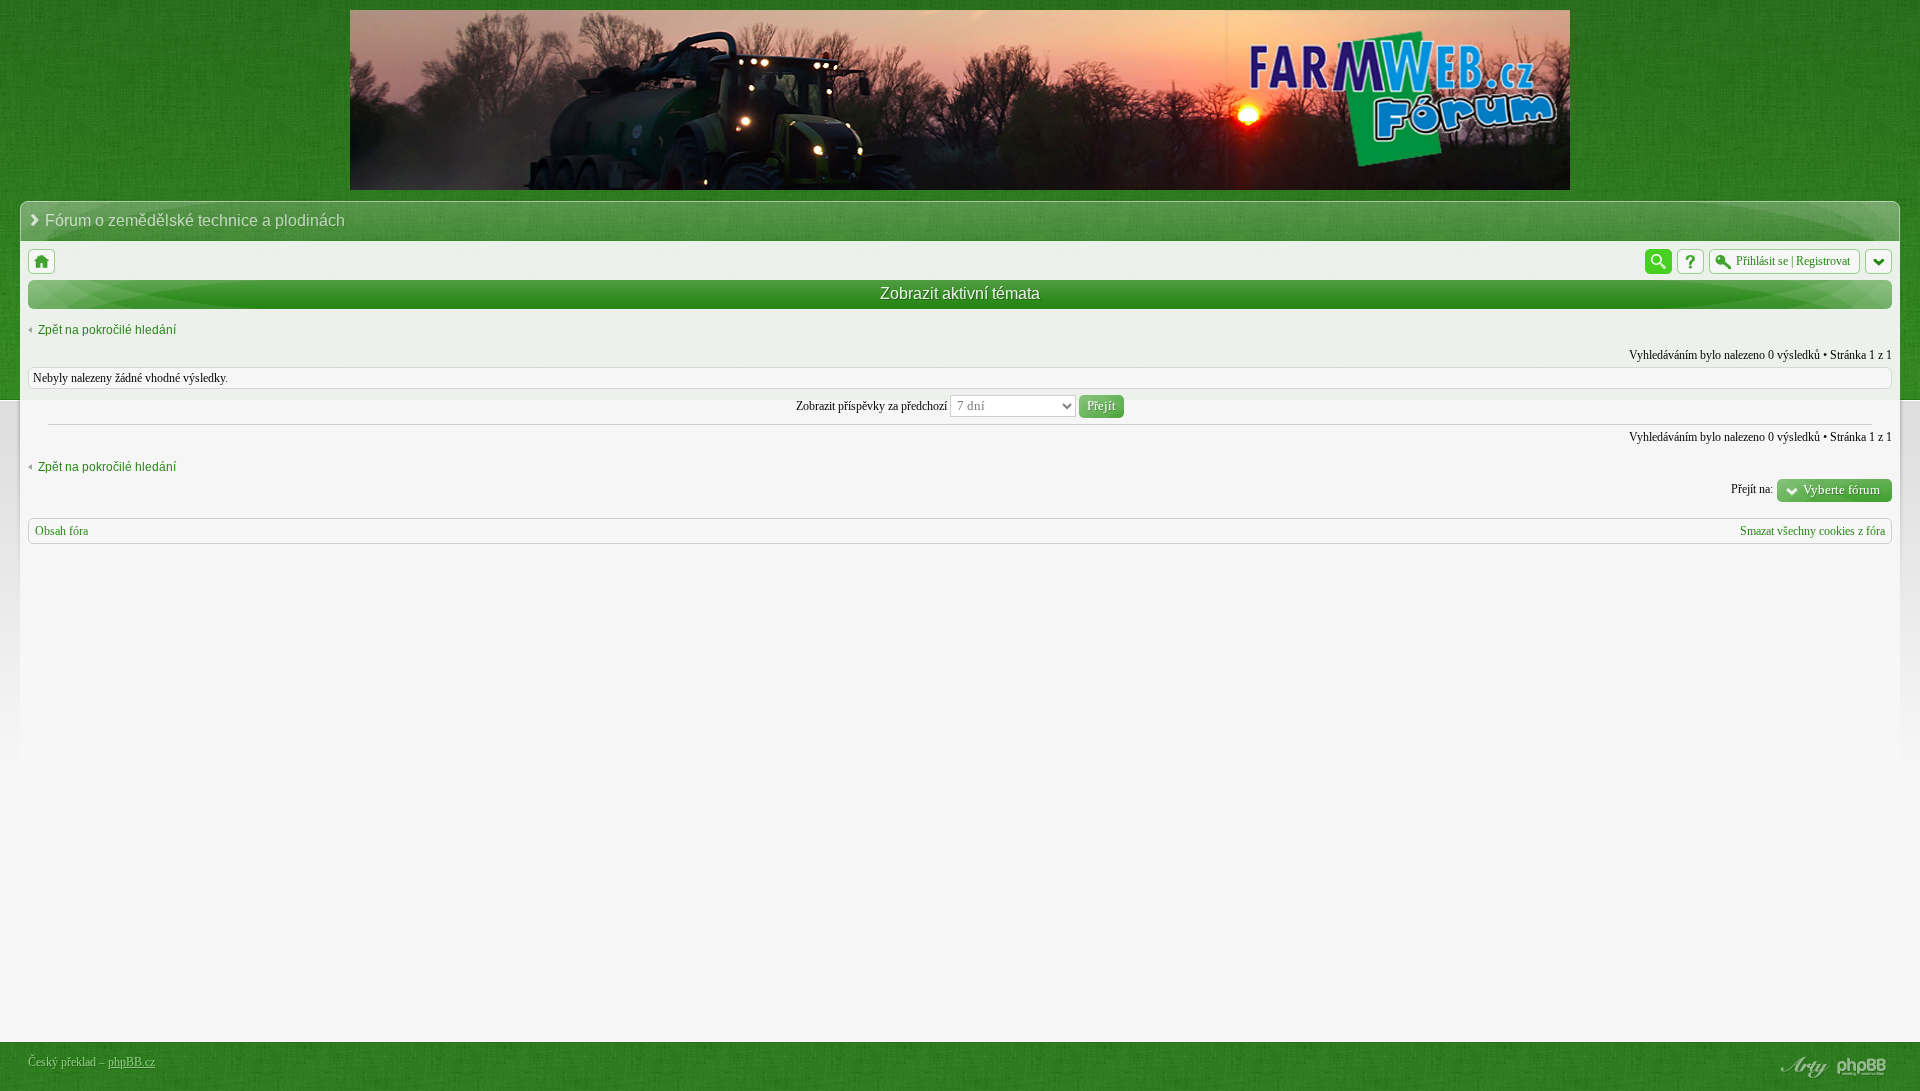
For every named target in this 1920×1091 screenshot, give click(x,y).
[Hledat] (1658, 261)
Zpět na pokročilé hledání (107, 330)
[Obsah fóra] (41, 261)
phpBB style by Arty (1802, 1067)
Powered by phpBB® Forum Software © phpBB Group (1862, 1067)
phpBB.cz (131, 1062)
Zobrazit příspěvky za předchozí (873, 406)
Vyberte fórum (1841, 489)
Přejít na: (1752, 489)
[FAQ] (1690, 261)
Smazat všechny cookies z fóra (1812, 531)
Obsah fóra (61, 531)
